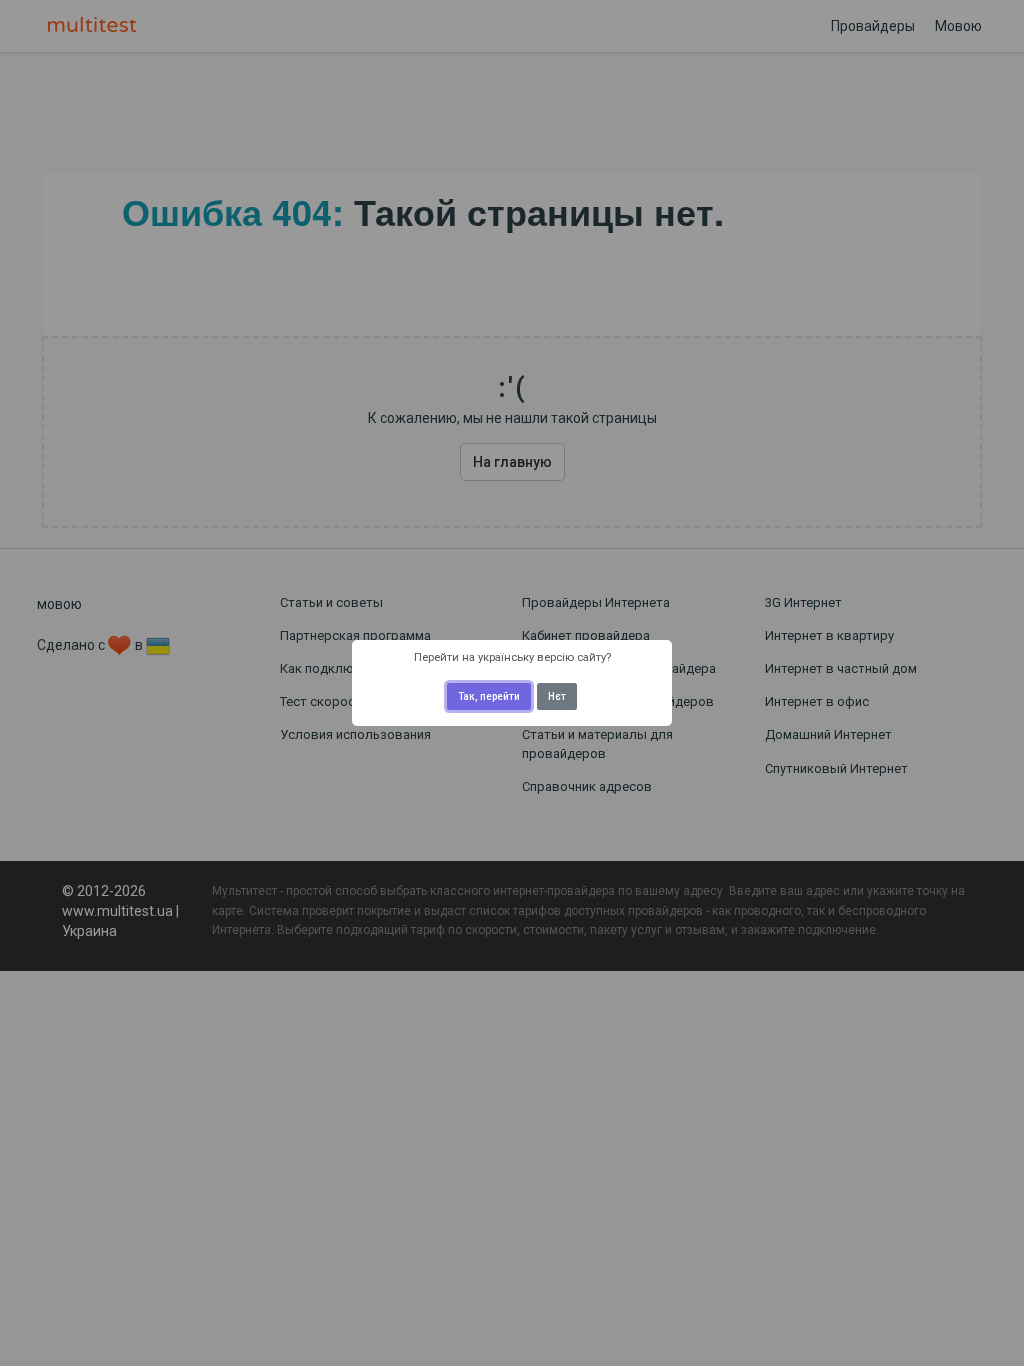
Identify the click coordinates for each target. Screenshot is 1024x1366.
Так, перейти (489, 696)
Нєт (557, 696)
